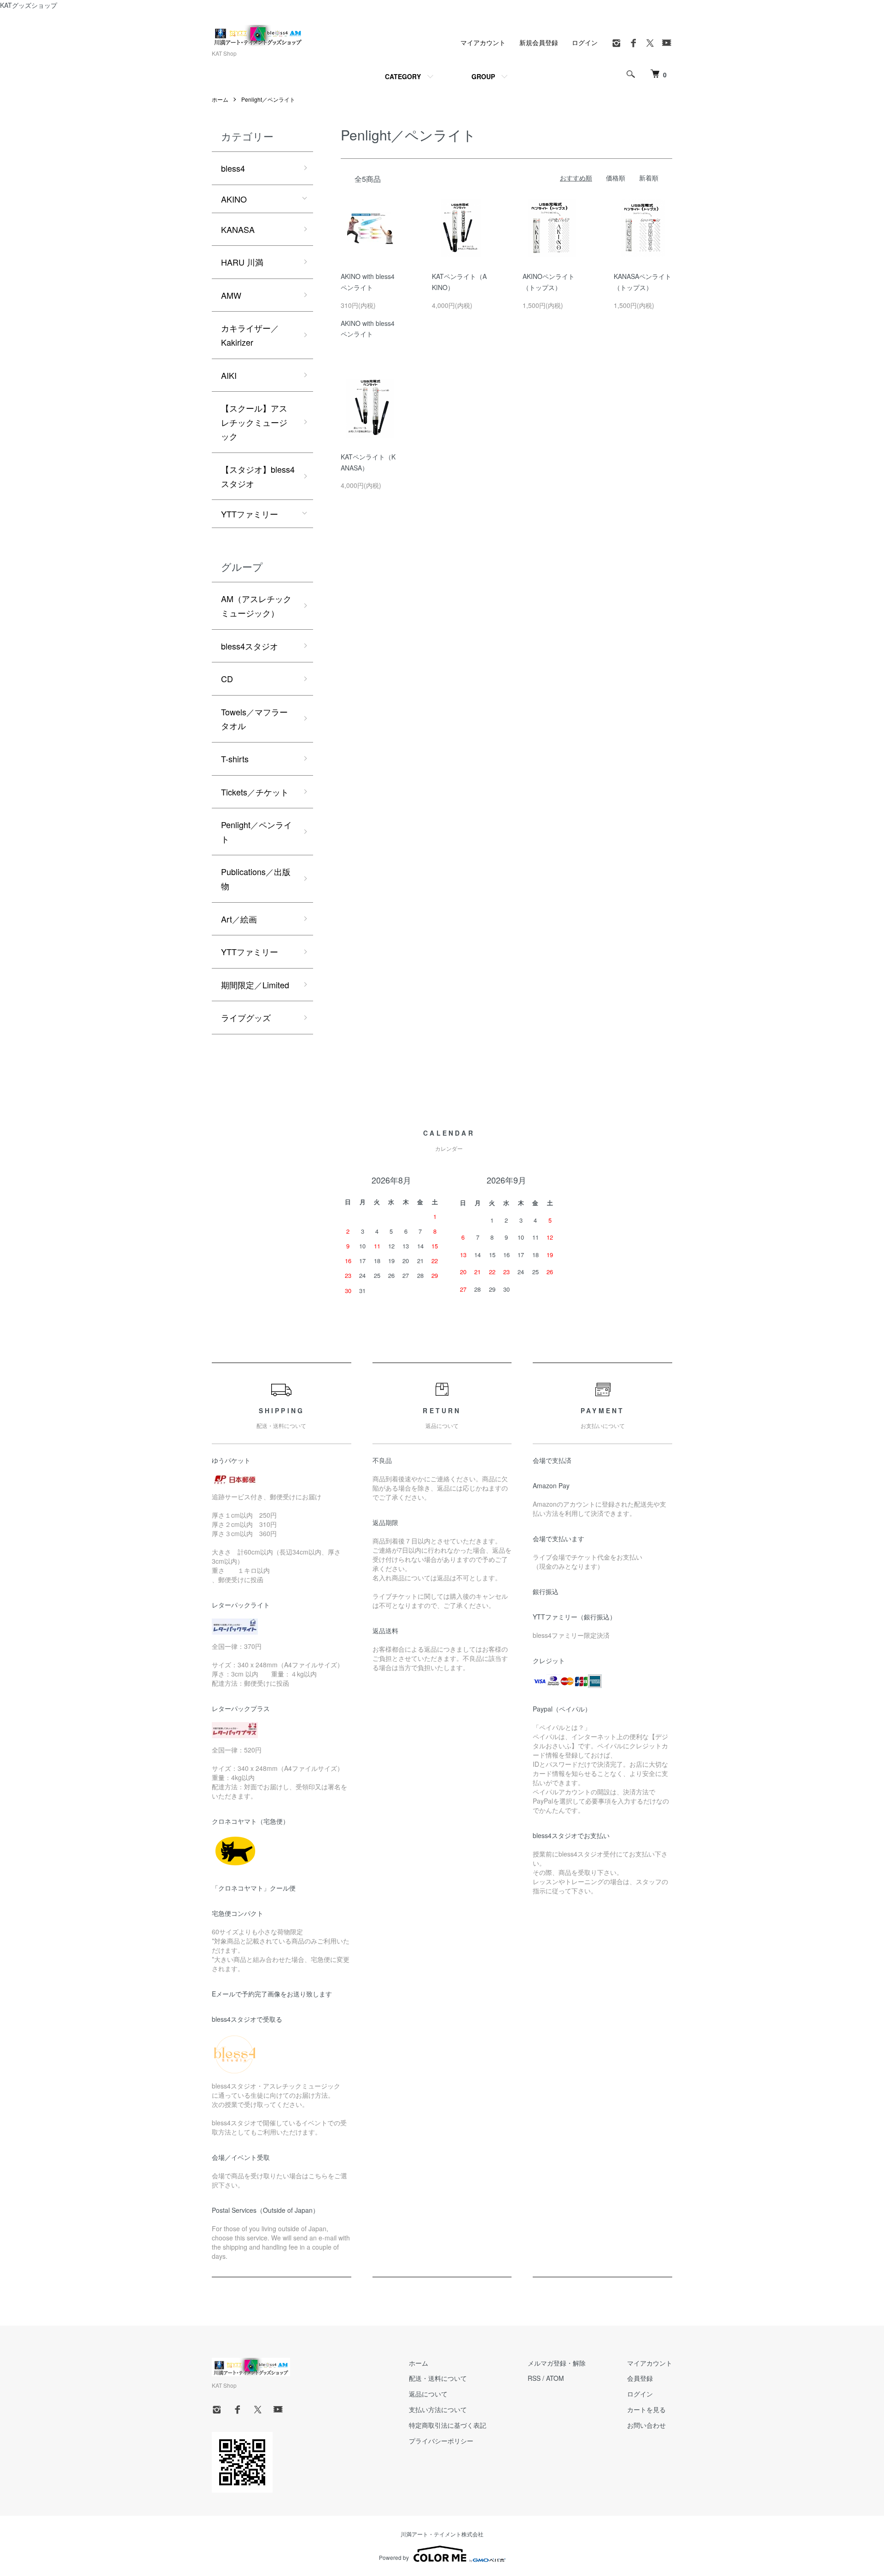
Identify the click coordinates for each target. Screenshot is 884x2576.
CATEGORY (403, 76)
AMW (231, 295)
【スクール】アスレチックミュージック (254, 422)
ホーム (220, 99)
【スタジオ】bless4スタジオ (258, 476)
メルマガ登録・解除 (557, 2363)
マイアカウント (483, 42)
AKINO (234, 199)
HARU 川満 (242, 262)
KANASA (238, 229)
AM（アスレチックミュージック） (256, 606)
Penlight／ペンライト (268, 99)
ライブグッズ (246, 1017)
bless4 (233, 168)
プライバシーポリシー (441, 2441)
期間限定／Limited (255, 985)
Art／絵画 (239, 919)
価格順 (616, 178)
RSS (534, 2378)
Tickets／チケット (255, 792)
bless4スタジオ (250, 646)
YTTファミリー (250, 514)
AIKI (229, 375)
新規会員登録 (539, 42)
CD (227, 679)
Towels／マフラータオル (254, 719)
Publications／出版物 (256, 879)
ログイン (585, 42)
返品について (428, 2394)
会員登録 (640, 2378)
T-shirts (235, 759)
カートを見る (646, 2409)
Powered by (394, 2557)
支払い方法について (438, 2409)
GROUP (483, 76)
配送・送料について (438, 2378)
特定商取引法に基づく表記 (448, 2425)
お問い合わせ (646, 2425)
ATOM (555, 2378)
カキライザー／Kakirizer (250, 335)
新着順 (649, 178)
